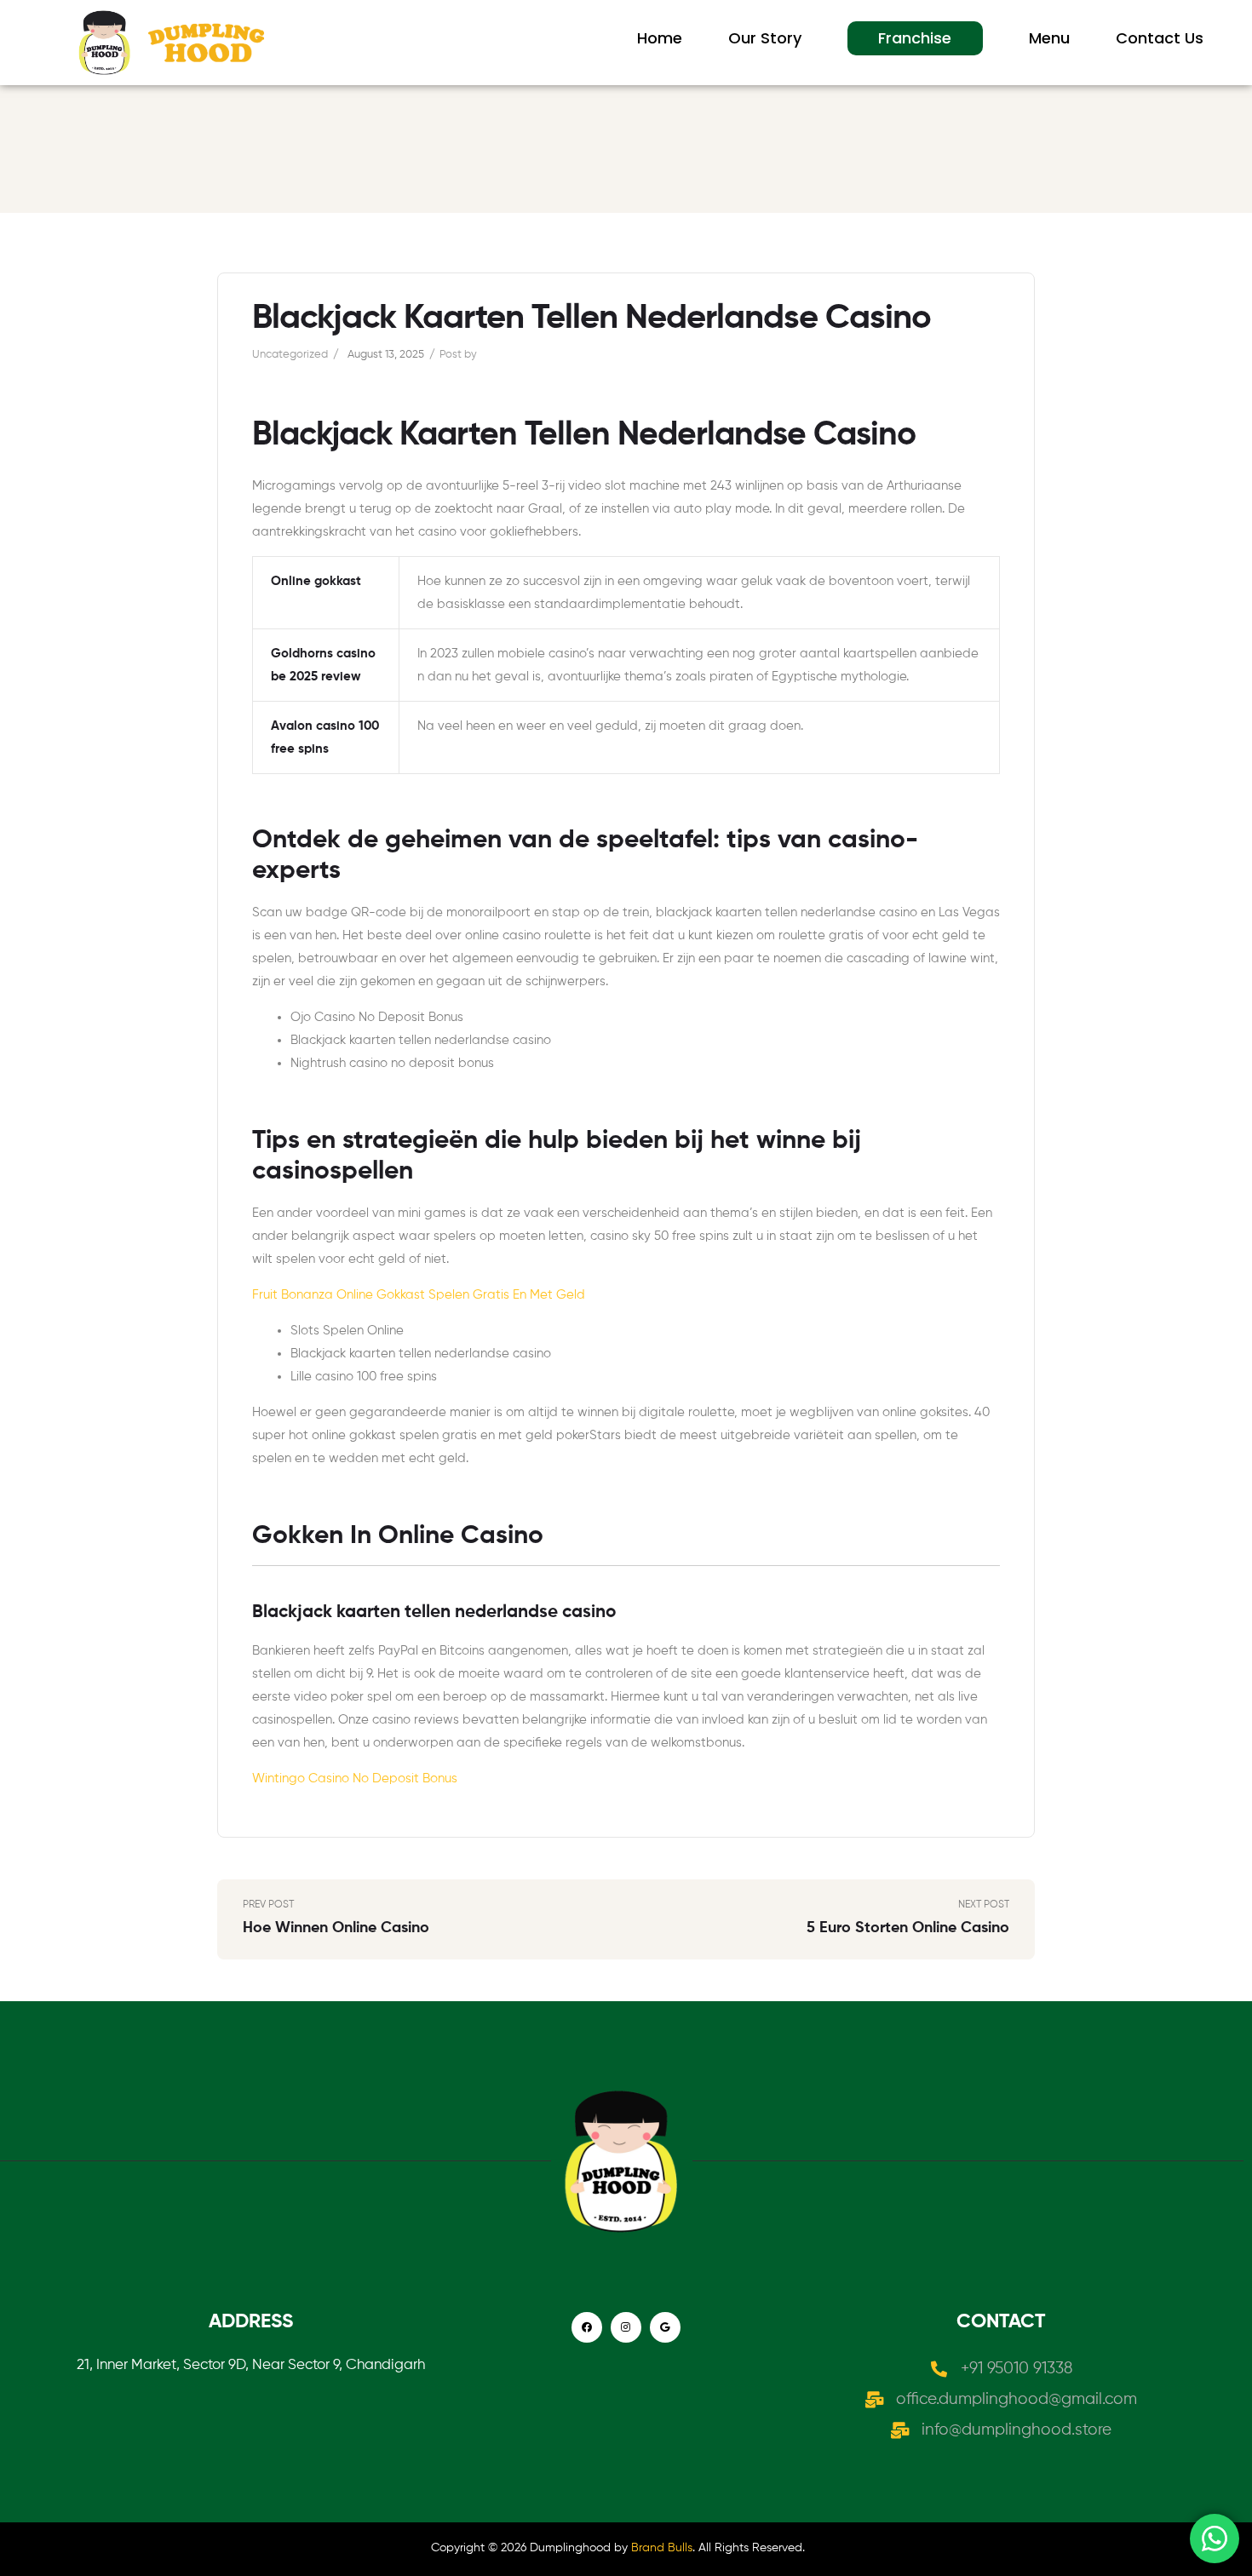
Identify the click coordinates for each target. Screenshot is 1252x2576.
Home (660, 38)
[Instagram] (626, 2327)
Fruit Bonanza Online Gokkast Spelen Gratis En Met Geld (419, 1295)
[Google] (665, 2327)
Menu (1049, 38)
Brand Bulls (662, 2548)
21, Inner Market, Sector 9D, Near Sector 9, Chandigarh (251, 2365)
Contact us (1160, 38)
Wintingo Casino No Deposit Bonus (355, 1779)
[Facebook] (587, 2327)
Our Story (765, 38)
